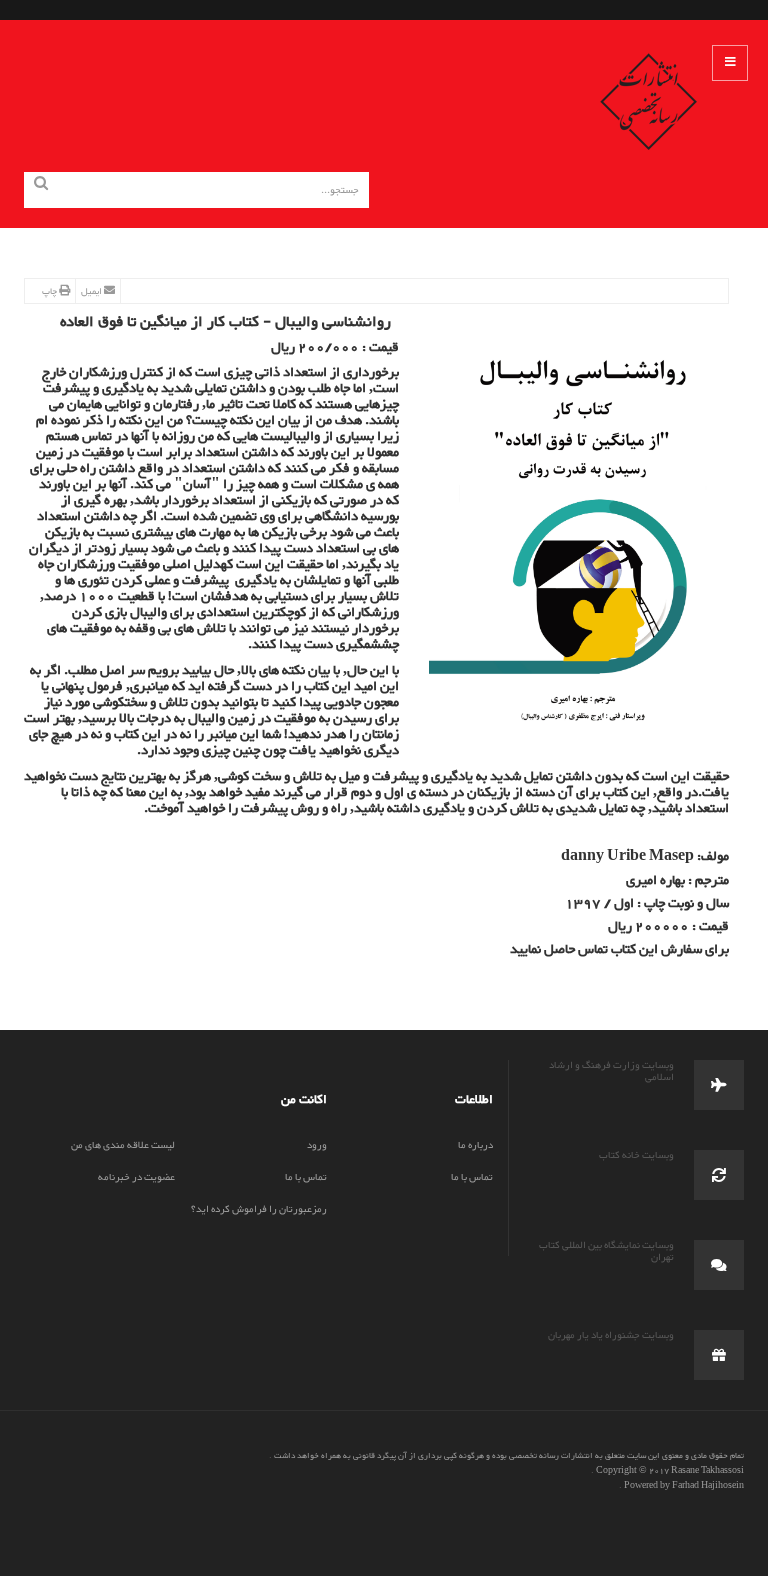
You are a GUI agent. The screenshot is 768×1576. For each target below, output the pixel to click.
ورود (317, 1145)
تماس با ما (472, 1177)
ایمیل (92, 292)
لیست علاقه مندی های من (123, 1145)
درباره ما (475, 1145)
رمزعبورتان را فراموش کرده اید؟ (259, 1209)
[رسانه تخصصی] (649, 100)
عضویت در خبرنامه (136, 1177)
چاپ (49, 292)
